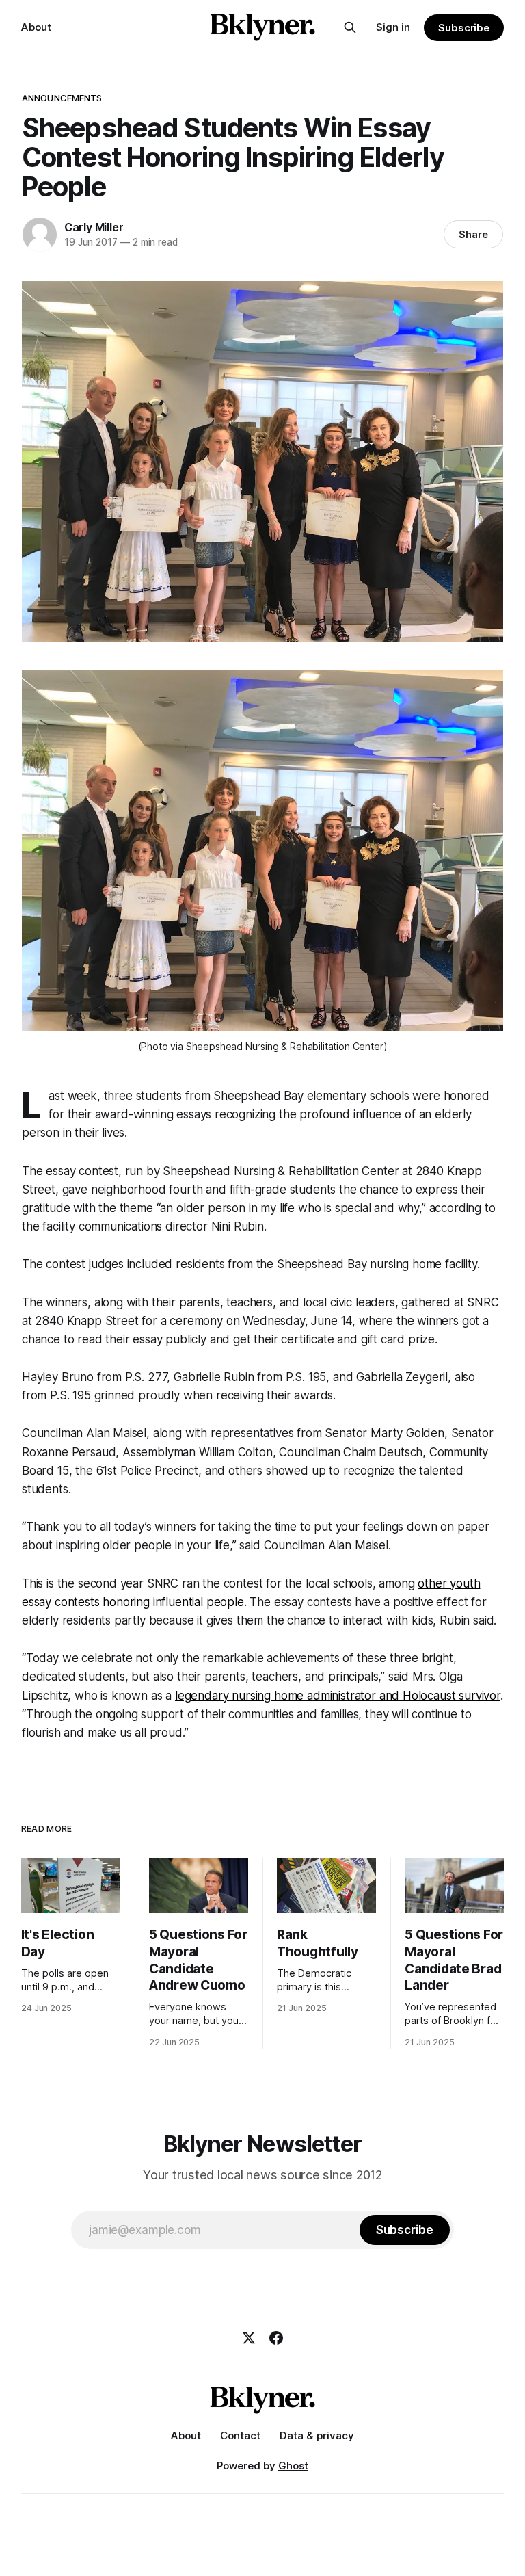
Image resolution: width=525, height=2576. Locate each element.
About (36, 27)
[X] (249, 2338)
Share (473, 234)
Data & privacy (317, 2435)
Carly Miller (94, 227)
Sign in (393, 27)
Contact (240, 2435)
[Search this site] (350, 27)
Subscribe (464, 28)
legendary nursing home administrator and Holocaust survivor (338, 1696)
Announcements (62, 98)
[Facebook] (276, 2338)
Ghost (293, 2466)
